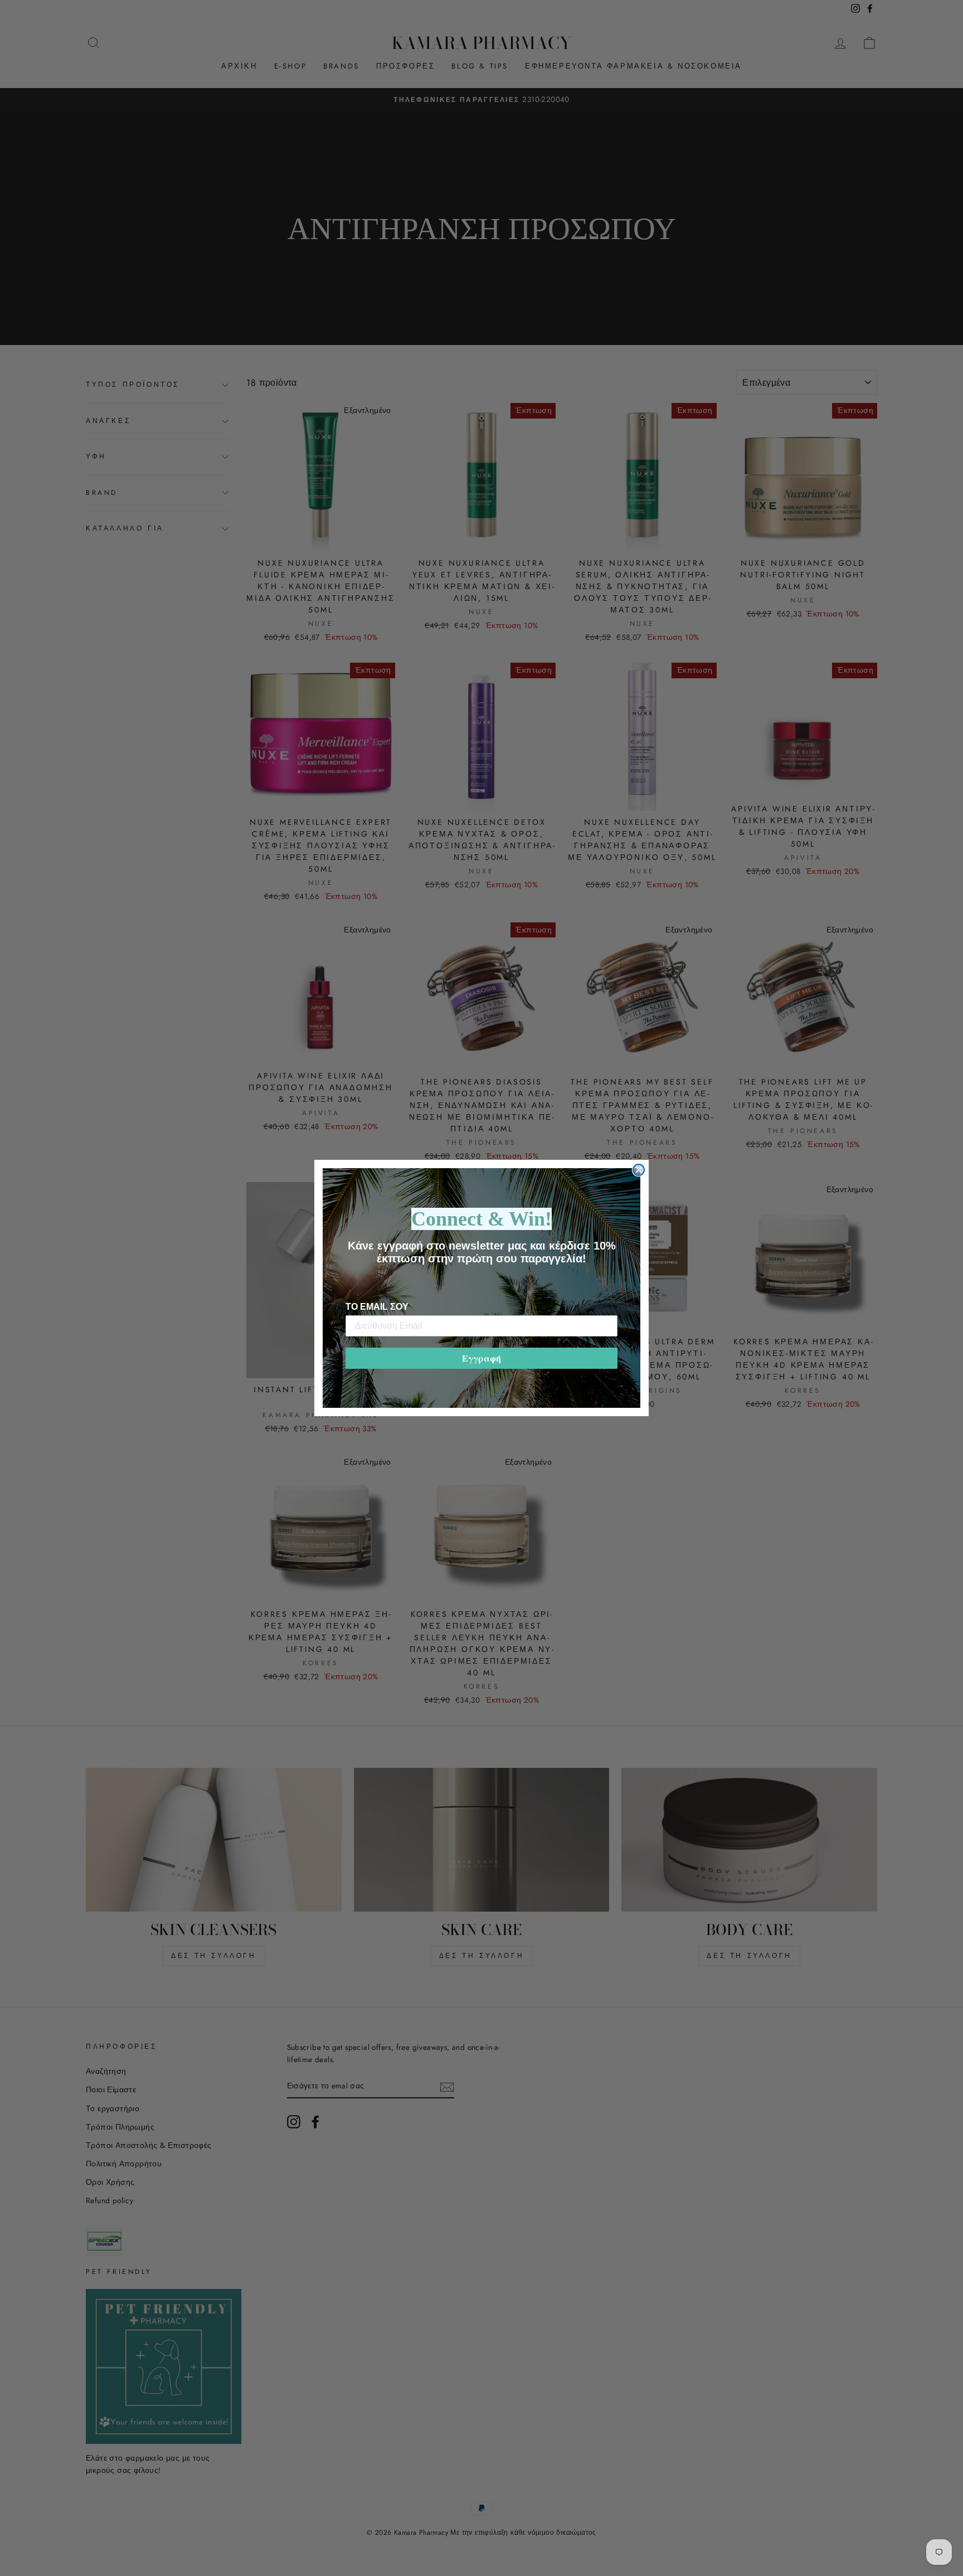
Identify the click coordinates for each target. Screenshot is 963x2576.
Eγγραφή (481, 1358)
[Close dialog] (639, 1170)
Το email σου (377, 1307)
